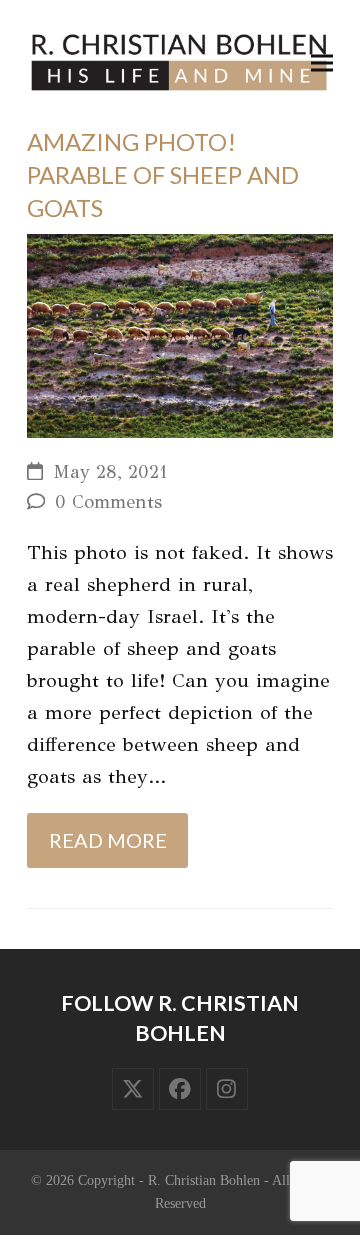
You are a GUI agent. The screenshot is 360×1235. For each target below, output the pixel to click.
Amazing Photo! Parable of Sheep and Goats (163, 174)
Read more (108, 840)
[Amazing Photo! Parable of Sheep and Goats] (180, 334)
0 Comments (108, 502)
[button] (322, 62)
